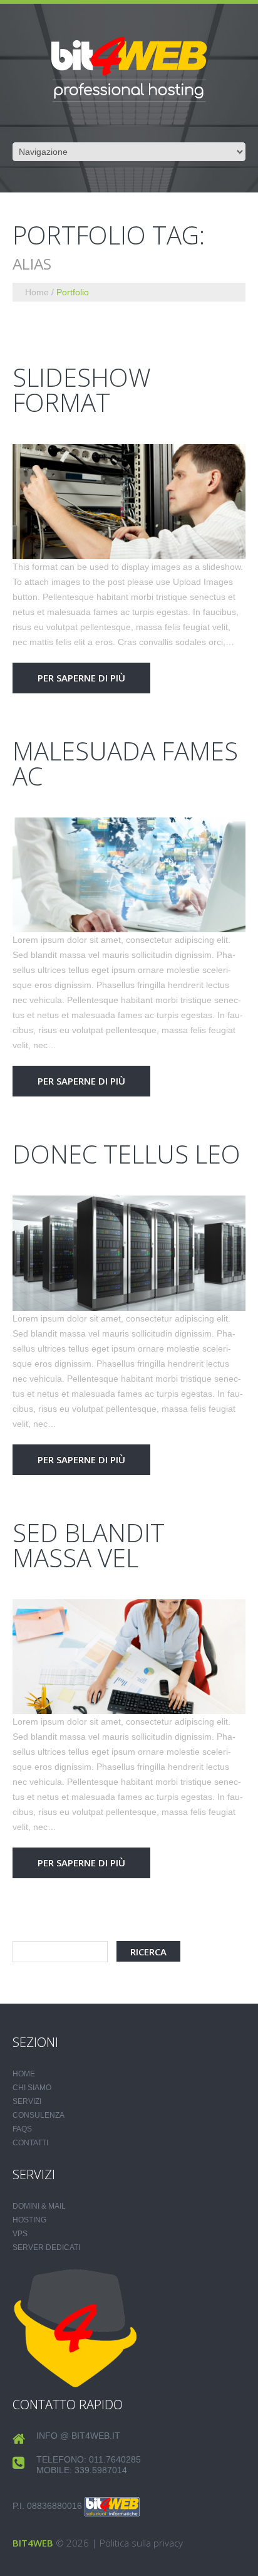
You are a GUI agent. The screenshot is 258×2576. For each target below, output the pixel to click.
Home (37, 292)
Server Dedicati (46, 2247)
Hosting (29, 2220)
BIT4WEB (33, 2543)
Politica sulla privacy (141, 2543)
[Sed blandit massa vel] (129, 1657)
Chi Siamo (32, 2088)
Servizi (27, 2101)
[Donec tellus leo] (129, 1253)
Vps (20, 2234)
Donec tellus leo (126, 1154)
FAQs (22, 2129)
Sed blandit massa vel (89, 1545)
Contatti (30, 2143)
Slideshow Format (82, 390)
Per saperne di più (81, 678)
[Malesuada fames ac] (129, 875)
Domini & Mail (39, 2206)
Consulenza (39, 2115)
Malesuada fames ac (125, 763)
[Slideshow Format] (129, 502)
